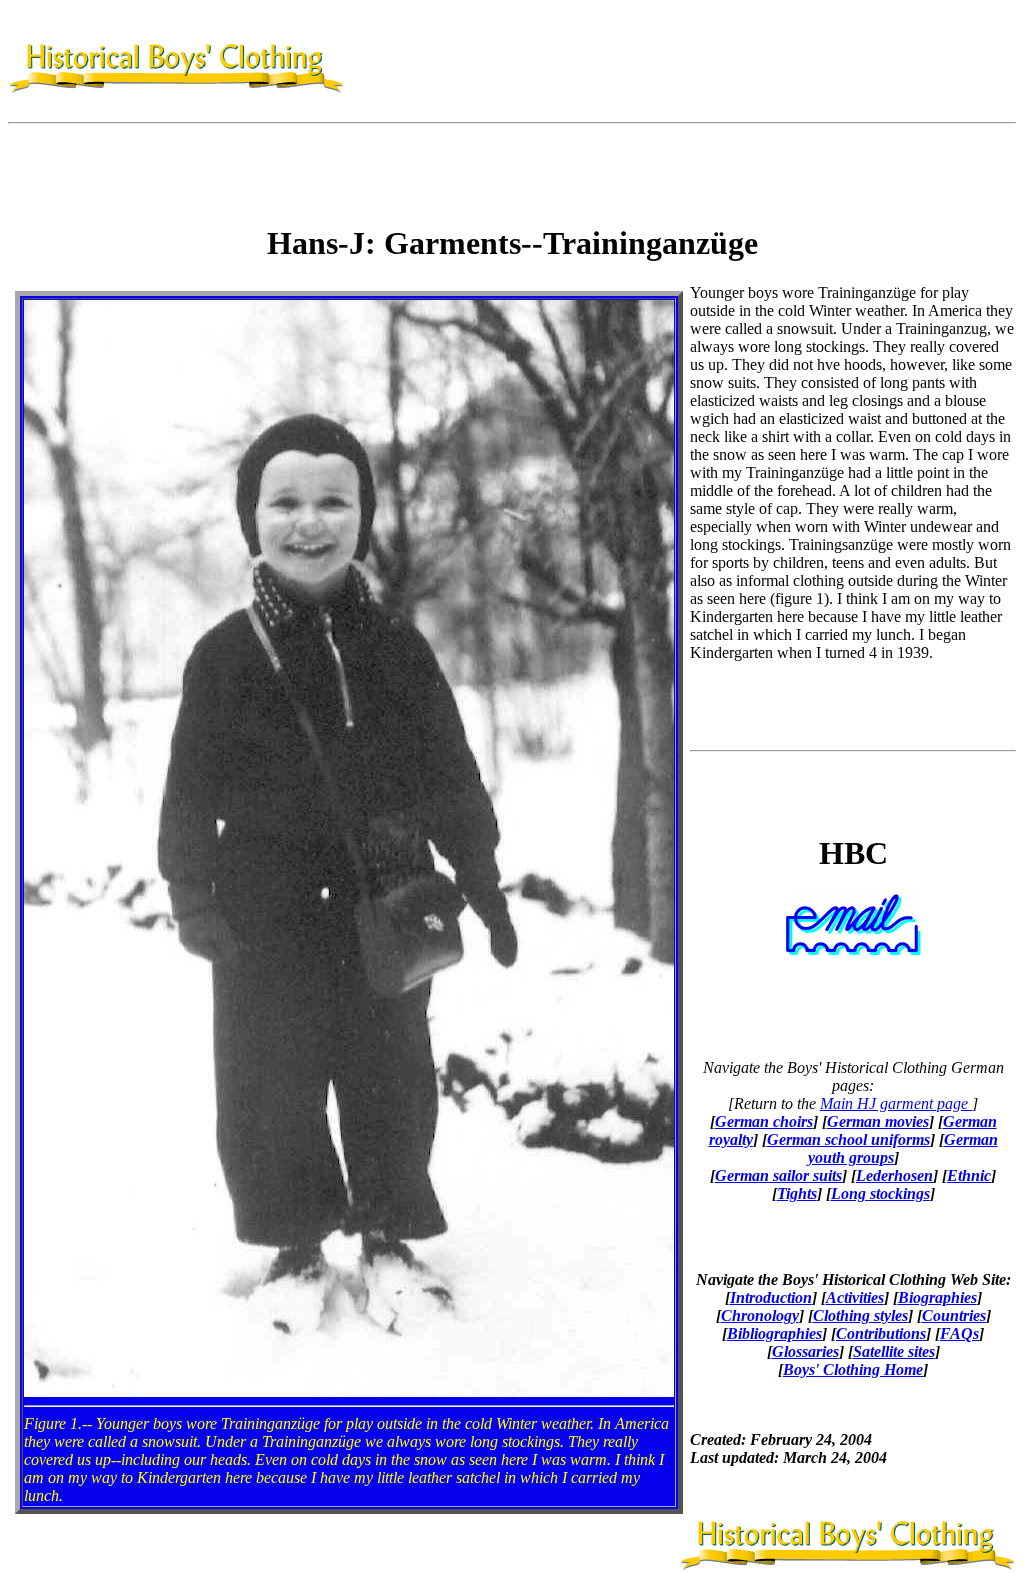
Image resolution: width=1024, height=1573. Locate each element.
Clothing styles (860, 1315)
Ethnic (969, 1175)
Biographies (937, 1297)
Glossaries (805, 1351)
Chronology (760, 1315)
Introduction (771, 1297)
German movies (878, 1121)
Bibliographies (774, 1333)
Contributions (881, 1333)
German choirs (764, 1121)
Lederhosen (894, 1175)
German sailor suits (778, 1175)
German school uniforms (848, 1139)
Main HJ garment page (896, 1103)
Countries (954, 1315)
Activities (855, 1297)
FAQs (959, 1333)
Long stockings (880, 1193)
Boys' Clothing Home (853, 1369)
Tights (797, 1193)
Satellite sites (894, 1351)
